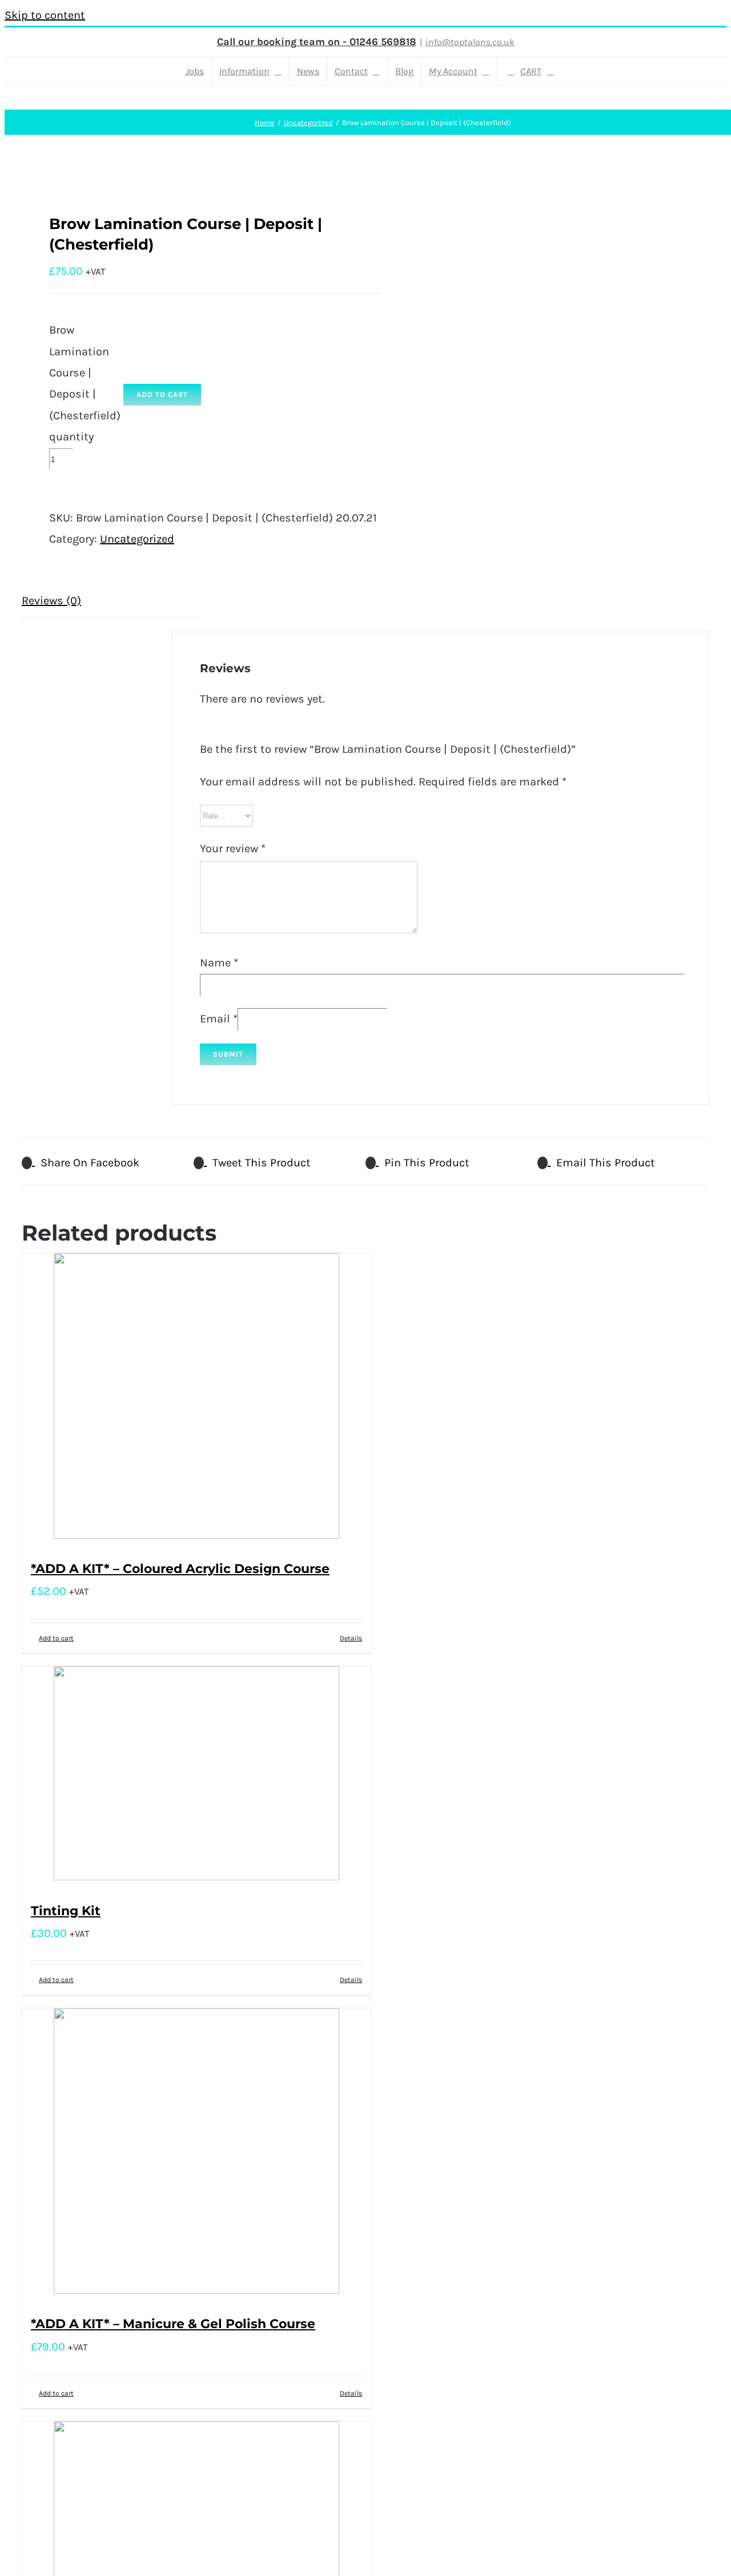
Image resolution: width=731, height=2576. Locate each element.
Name (219, 963)
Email (219, 1019)
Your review (233, 848)
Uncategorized (137, 539)
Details (351, 1638)
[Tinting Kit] (196, 1777)
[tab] (111, 601)
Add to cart (162, 394)
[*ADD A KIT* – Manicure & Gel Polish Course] (196, 2154)
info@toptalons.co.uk (470, 42)
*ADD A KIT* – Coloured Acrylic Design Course (180, 1569)
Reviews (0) (51, 601)
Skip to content (45, 15)
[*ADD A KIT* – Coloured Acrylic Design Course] (196, 1399)
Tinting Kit (66, 1911)
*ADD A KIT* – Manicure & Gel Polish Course (173, 2324)
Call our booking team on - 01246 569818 (317, 42)
